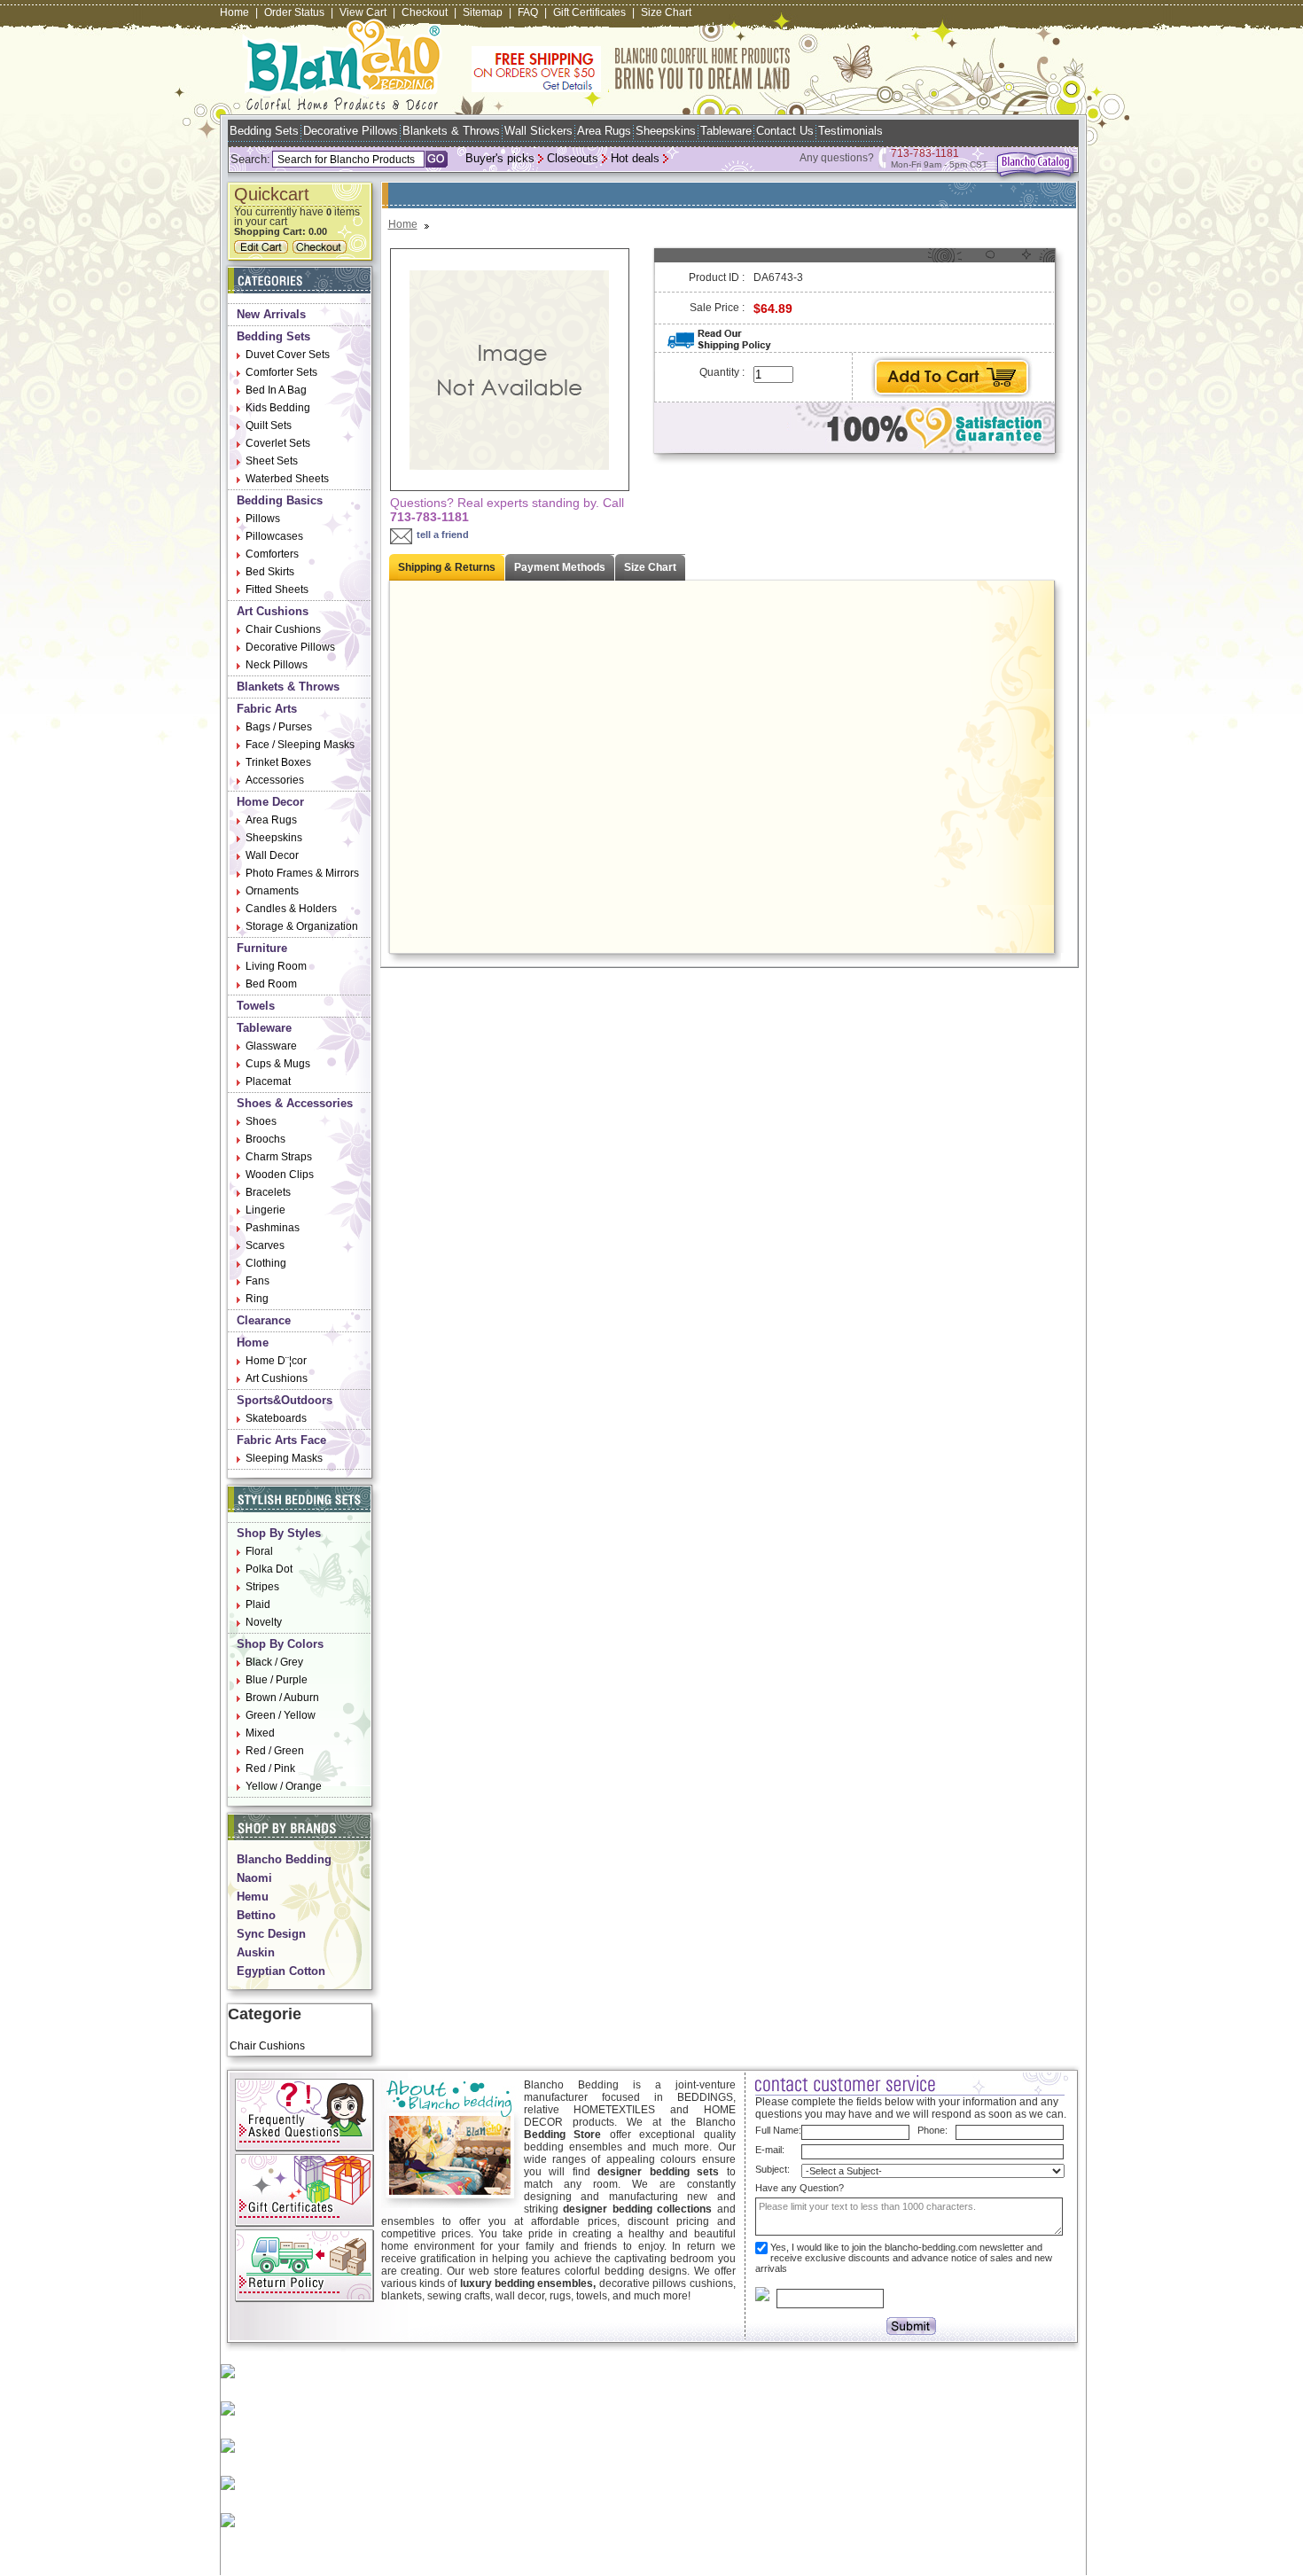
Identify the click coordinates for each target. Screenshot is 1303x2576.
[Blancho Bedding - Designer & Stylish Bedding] (343, 105)
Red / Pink (270, 1768)
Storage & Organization (302, 926)
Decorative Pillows (351, 131)
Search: (250, 159)
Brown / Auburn (282, 1698)
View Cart (363, 12)
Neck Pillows (277, 665)
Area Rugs (604, 131)
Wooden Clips (280, 1175)
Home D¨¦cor (276, 1361)
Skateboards (276, 1418)
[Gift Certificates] (304, 2223)
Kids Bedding (278, 408)
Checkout (425, 12)
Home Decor (270, 802)
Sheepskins (666, 131)
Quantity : (722, 372)
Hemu (253, 1897)
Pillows (263, 519)
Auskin (256, 1952)
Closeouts (573, 158)
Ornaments (272, 891)
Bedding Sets (264, 131)
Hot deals (635, 158)
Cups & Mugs (278, 1064)
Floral (259, 1551)
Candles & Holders (291, 909)
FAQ (528, 12)
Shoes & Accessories (295, 1103)
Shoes (261, 1121)
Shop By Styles (279, 1533)
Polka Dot (269, 1569)
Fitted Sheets (277, 589)
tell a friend (443, 535)
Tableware (726, 131)
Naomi (254, 1878)
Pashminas (273, 1228)
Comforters (272, 554)
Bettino (256, 1915)
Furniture (262, 948)
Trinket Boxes (278, 762)
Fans (257, 1281)
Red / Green (275, 1751)
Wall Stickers (538, 131)
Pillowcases (274, 536)
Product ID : (717, 277)
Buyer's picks (500, 158)
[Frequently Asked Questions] (304, 2148)
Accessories (275, 780)
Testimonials (850, 131)
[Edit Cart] (263, 250)
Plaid (258, 1604)
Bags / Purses (279, 727)
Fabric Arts (267, 709)
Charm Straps (279, 1157)
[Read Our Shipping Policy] (719, 347)
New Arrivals (271, 314)
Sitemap (483, 12)
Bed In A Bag (276, 390)
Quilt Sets (269, 425)
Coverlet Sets (278, 443)
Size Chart (666, 12)
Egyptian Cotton (281, 1971)
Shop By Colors (280, 1644)
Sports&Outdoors (285, 1400)
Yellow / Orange (284, 1786)
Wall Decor (272, 855)
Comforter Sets (281, 372)
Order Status (294, 12)
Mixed (260, 1733)
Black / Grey (274, 1662)
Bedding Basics (280, 500)
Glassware (271, 1046)
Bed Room (271, 984)
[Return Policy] (304, 2299)
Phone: (932, 2130)
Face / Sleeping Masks (300, 745)
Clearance (264, 1320)
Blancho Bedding (284, 1859)
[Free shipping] (631, 89)
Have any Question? (800, 2188)
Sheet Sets (272, 461)
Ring (257, 1299)
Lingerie (265, 1210)
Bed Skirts (270, 572)
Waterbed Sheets (287, 479)
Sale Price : (717, 308)
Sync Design (271, 1934)
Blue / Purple (277, 1680)
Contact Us (785, 131)
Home (234, 12)
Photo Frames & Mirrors (302, 873)
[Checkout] (322, 250)
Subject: (772, 2169)
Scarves (265, 1245)
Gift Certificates (589, 12)
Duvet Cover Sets (288, 355)
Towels (256, 1006)
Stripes (262, 1587)
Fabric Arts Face (281, 1440)
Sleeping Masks (284, 1458)
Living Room (276, 966)
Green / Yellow (281, 1715)
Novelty (264, 1622)
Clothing (266, 1263)
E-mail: (770, 2150)
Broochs (265, 1139)
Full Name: (778, 2130)
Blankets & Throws (451, 131)
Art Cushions (273, 611)
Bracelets (268, 1192)
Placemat (268, 1081)
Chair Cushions (283, 629)
